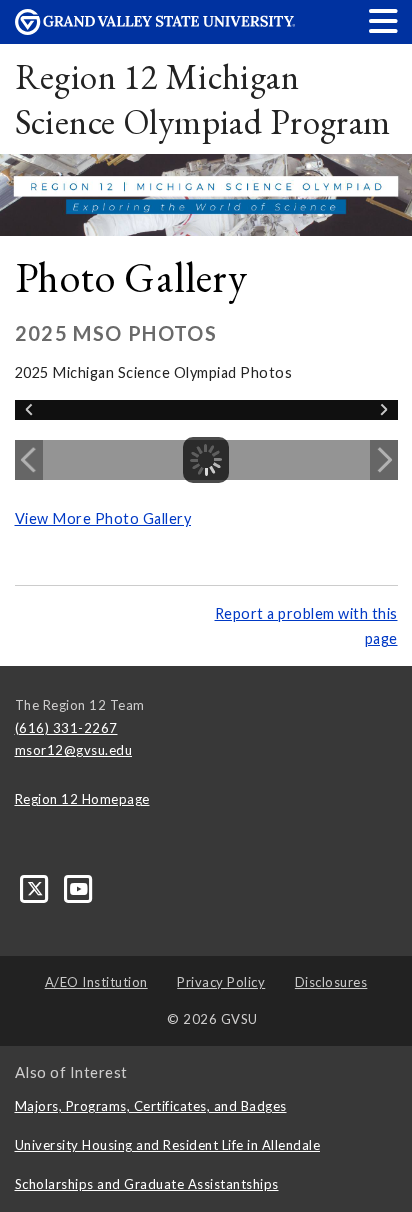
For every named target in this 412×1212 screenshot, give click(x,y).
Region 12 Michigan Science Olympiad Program (203, 99)
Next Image (384, 460)
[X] (37, 888)
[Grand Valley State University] (155, 29)
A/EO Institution (96, 982)
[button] (384, 20)
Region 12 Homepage (82, 799)
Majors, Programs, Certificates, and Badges (151, 1106)
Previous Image (29, 460)
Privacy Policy (221, 982)
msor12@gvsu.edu (74, 750)
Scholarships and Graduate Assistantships (147, 1184)
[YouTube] (79, 888)
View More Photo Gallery (103, 518)
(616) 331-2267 (66, 728)
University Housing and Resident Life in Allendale (168, 1145)
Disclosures (331, 982)
